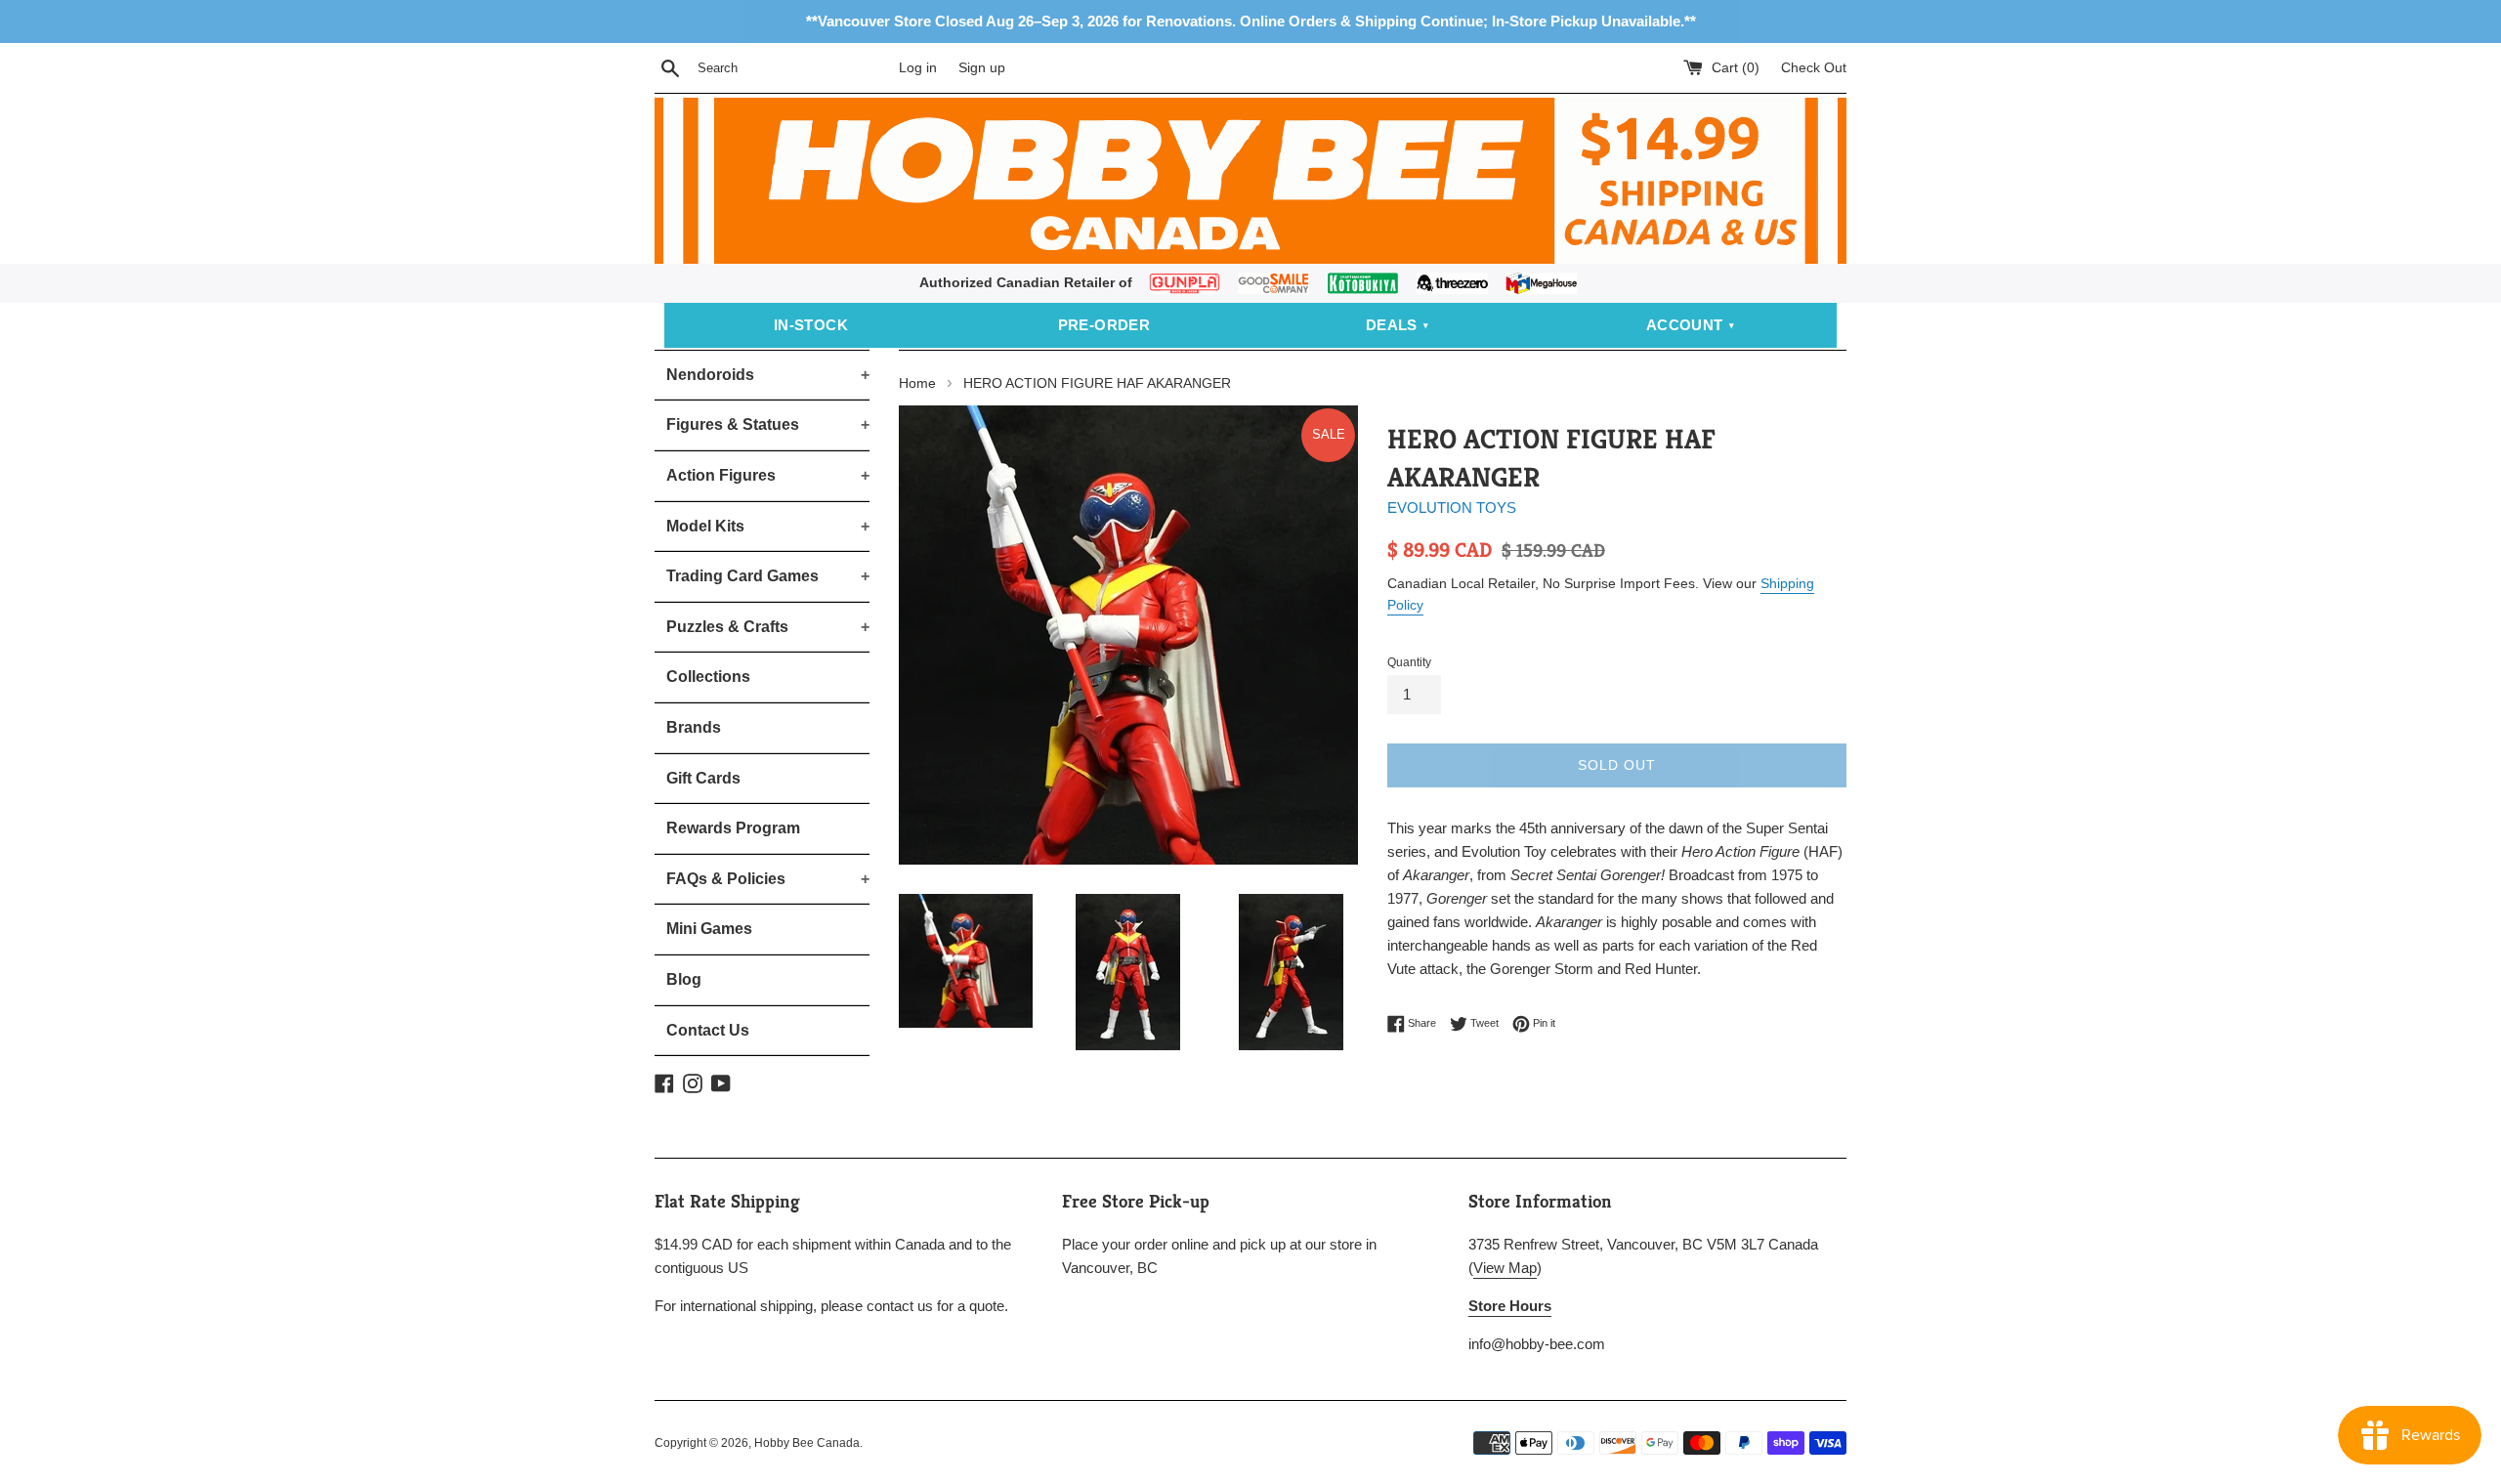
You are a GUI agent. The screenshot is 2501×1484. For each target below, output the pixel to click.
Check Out (1814, 68)
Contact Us (708, 1030)
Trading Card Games (768, 576)
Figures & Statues (768, 424)
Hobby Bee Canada (807, 1443)
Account (1685, 325)
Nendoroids (768, 375)
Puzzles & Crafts (768, 627)
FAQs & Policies (768, 879)
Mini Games (709, 929)
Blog (684, 979)
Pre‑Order (1104, 325)
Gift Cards (703, 778)
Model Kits (768, 526)
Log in (918, 68)
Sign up (982, 68)
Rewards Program (733, 828)
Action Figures (768, 475)
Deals (1392, 325)
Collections (708, 677)
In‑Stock (811, 325)
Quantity (1409, 662)
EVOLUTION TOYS (1452, 508)
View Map (1505, 1268)
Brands (694, 727)
